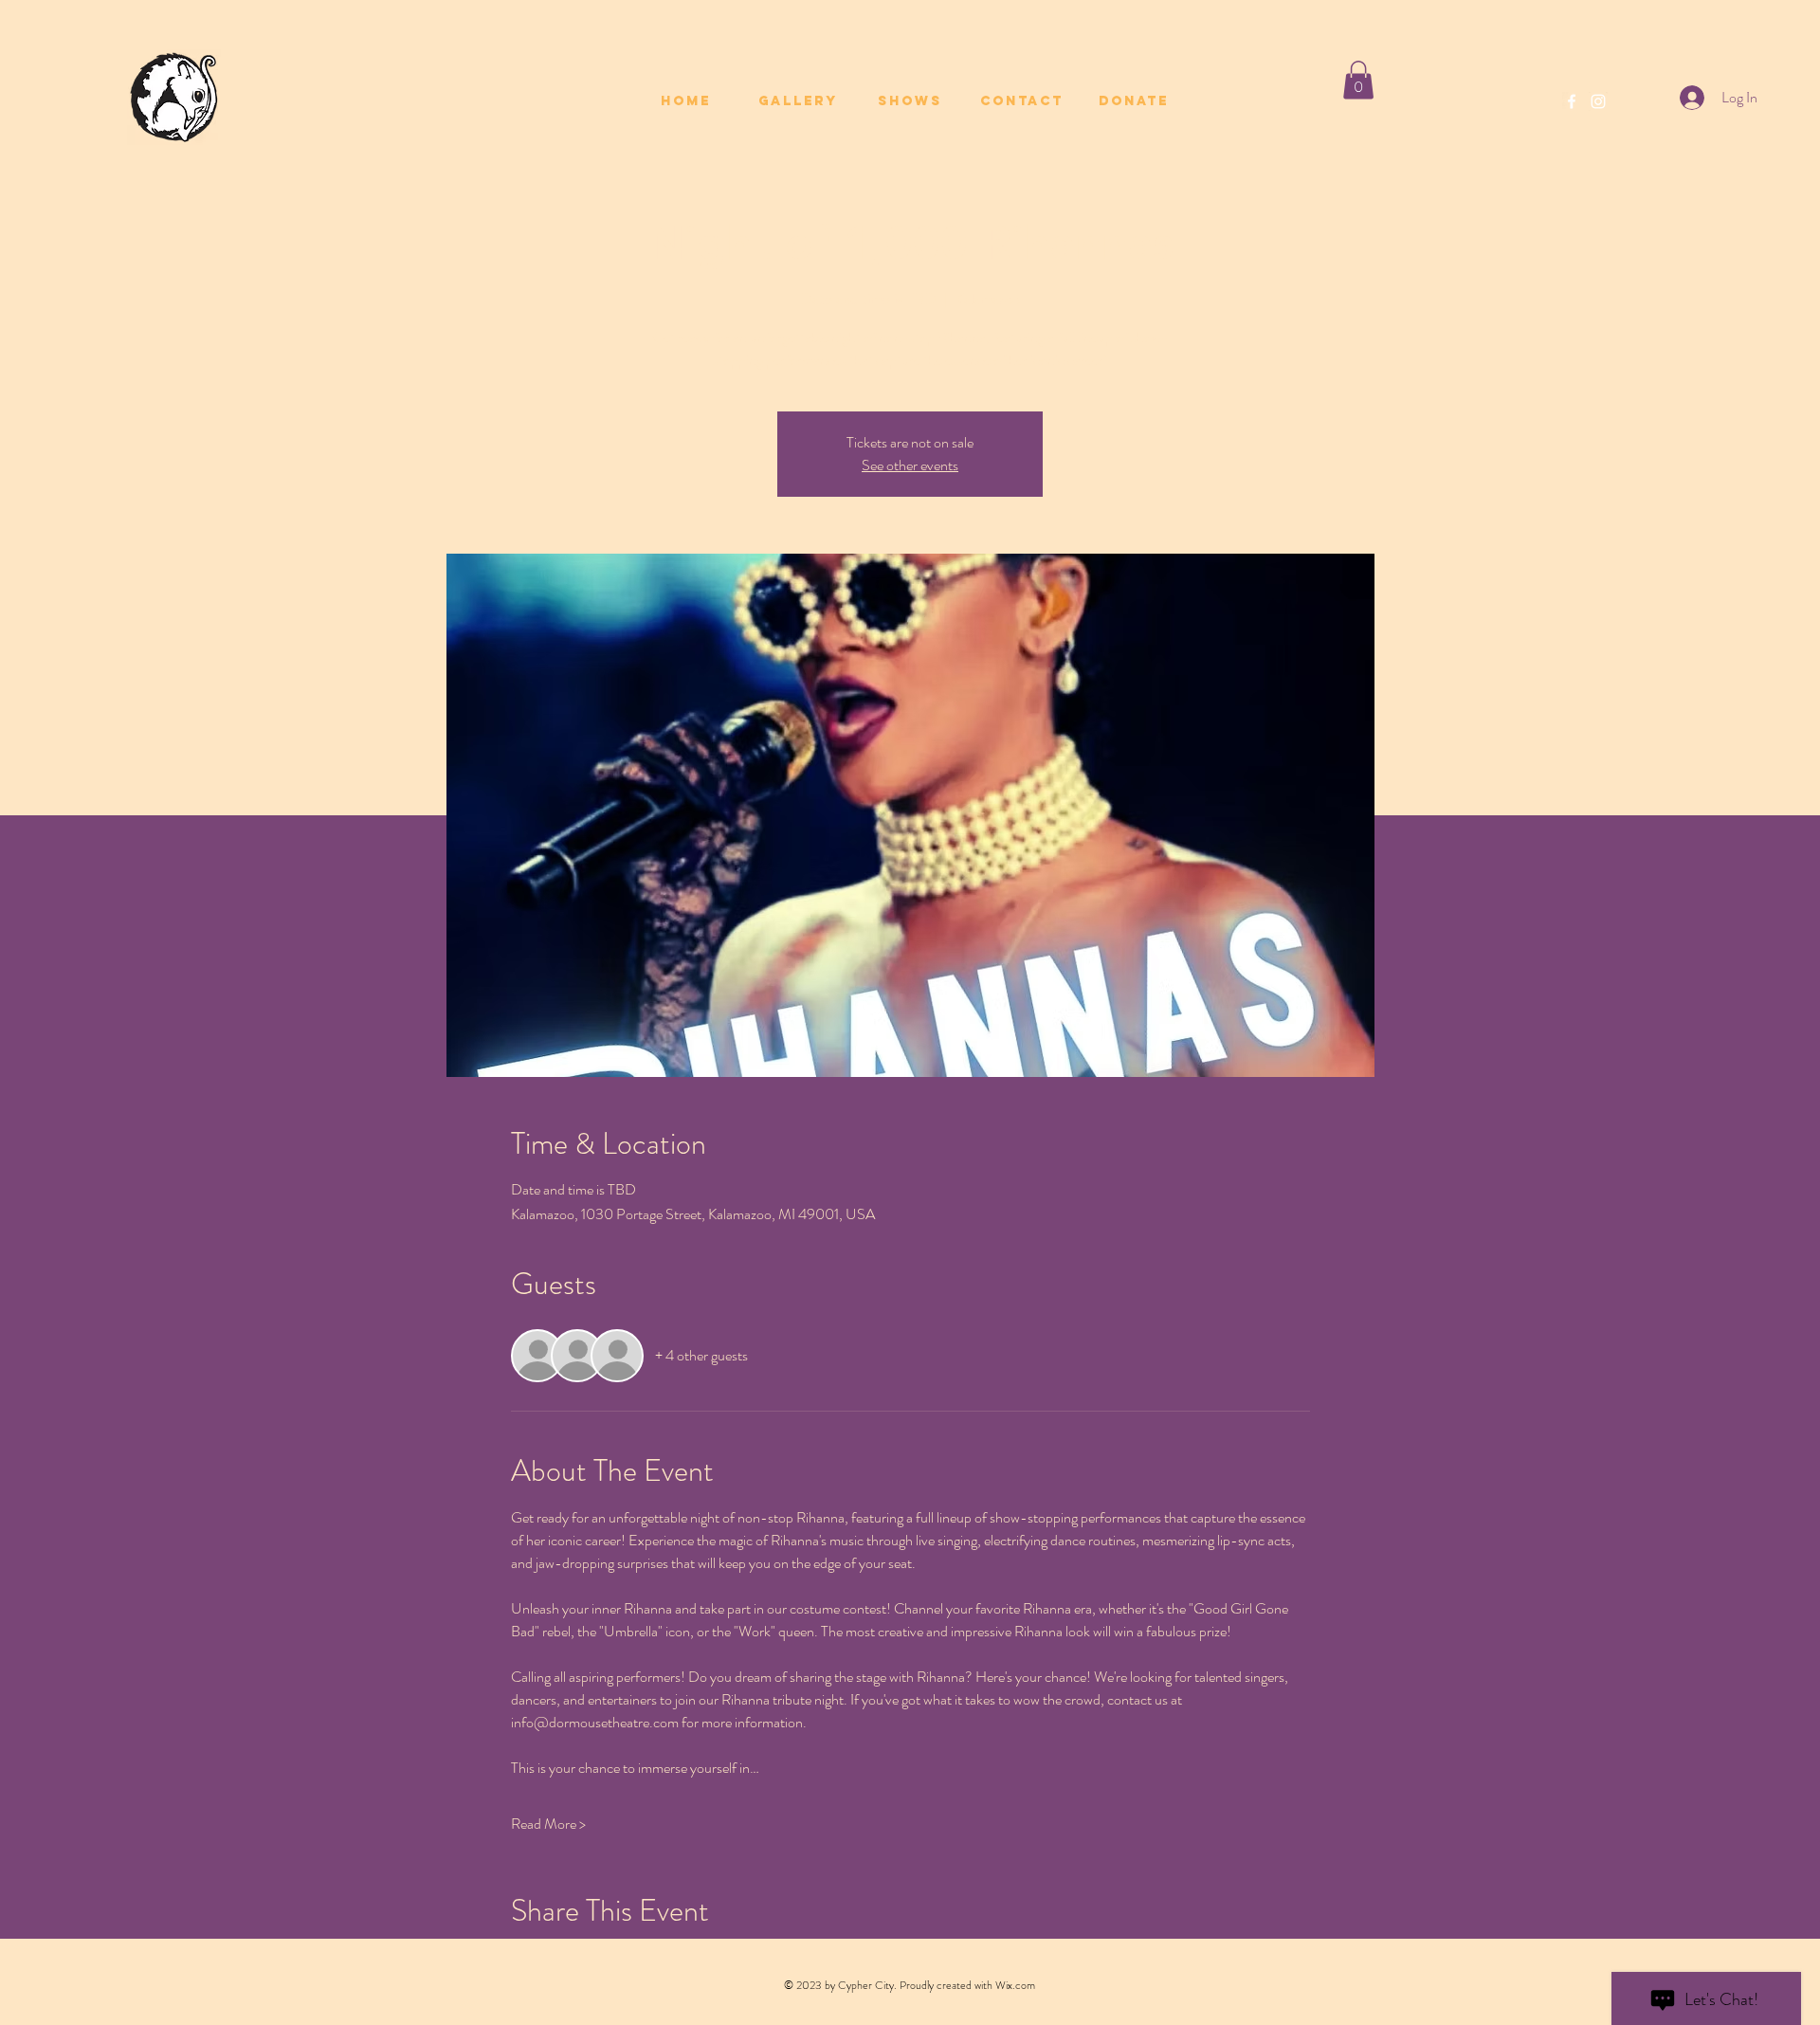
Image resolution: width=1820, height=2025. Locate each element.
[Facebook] (1572, 101)
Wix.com (1015, 1985)
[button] (1358, 80)
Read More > (548, 1824)
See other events (910, 465)
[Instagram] (1598, 101)
